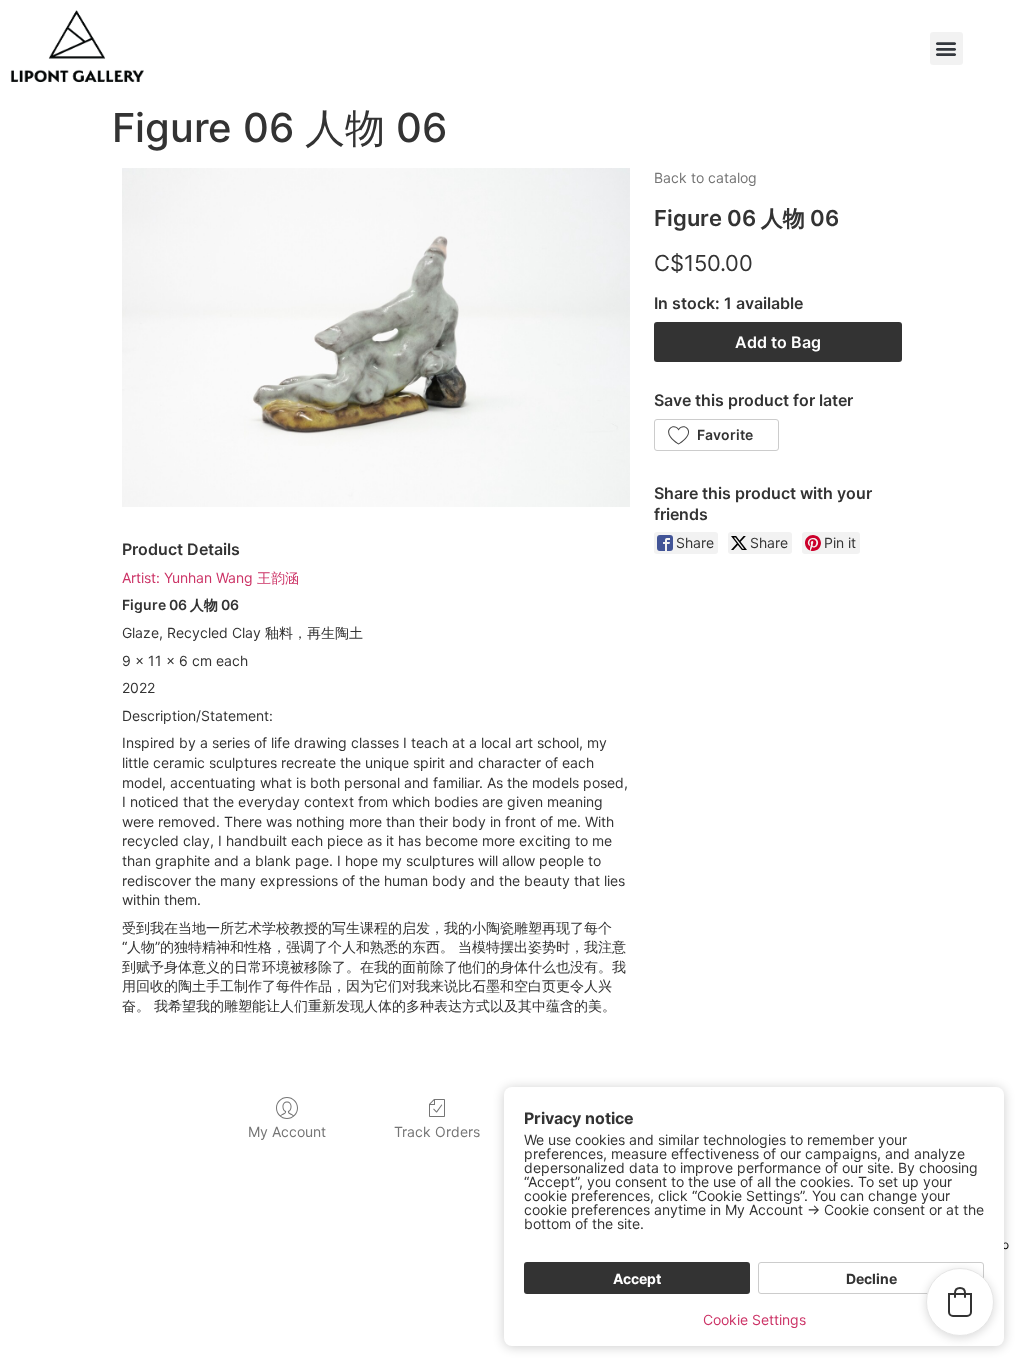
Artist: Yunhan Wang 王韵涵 (210, 577)
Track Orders (437, 1131)
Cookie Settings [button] (754, 1319)
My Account (287, 1131)
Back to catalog (705, 177)
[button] (946, 48)
